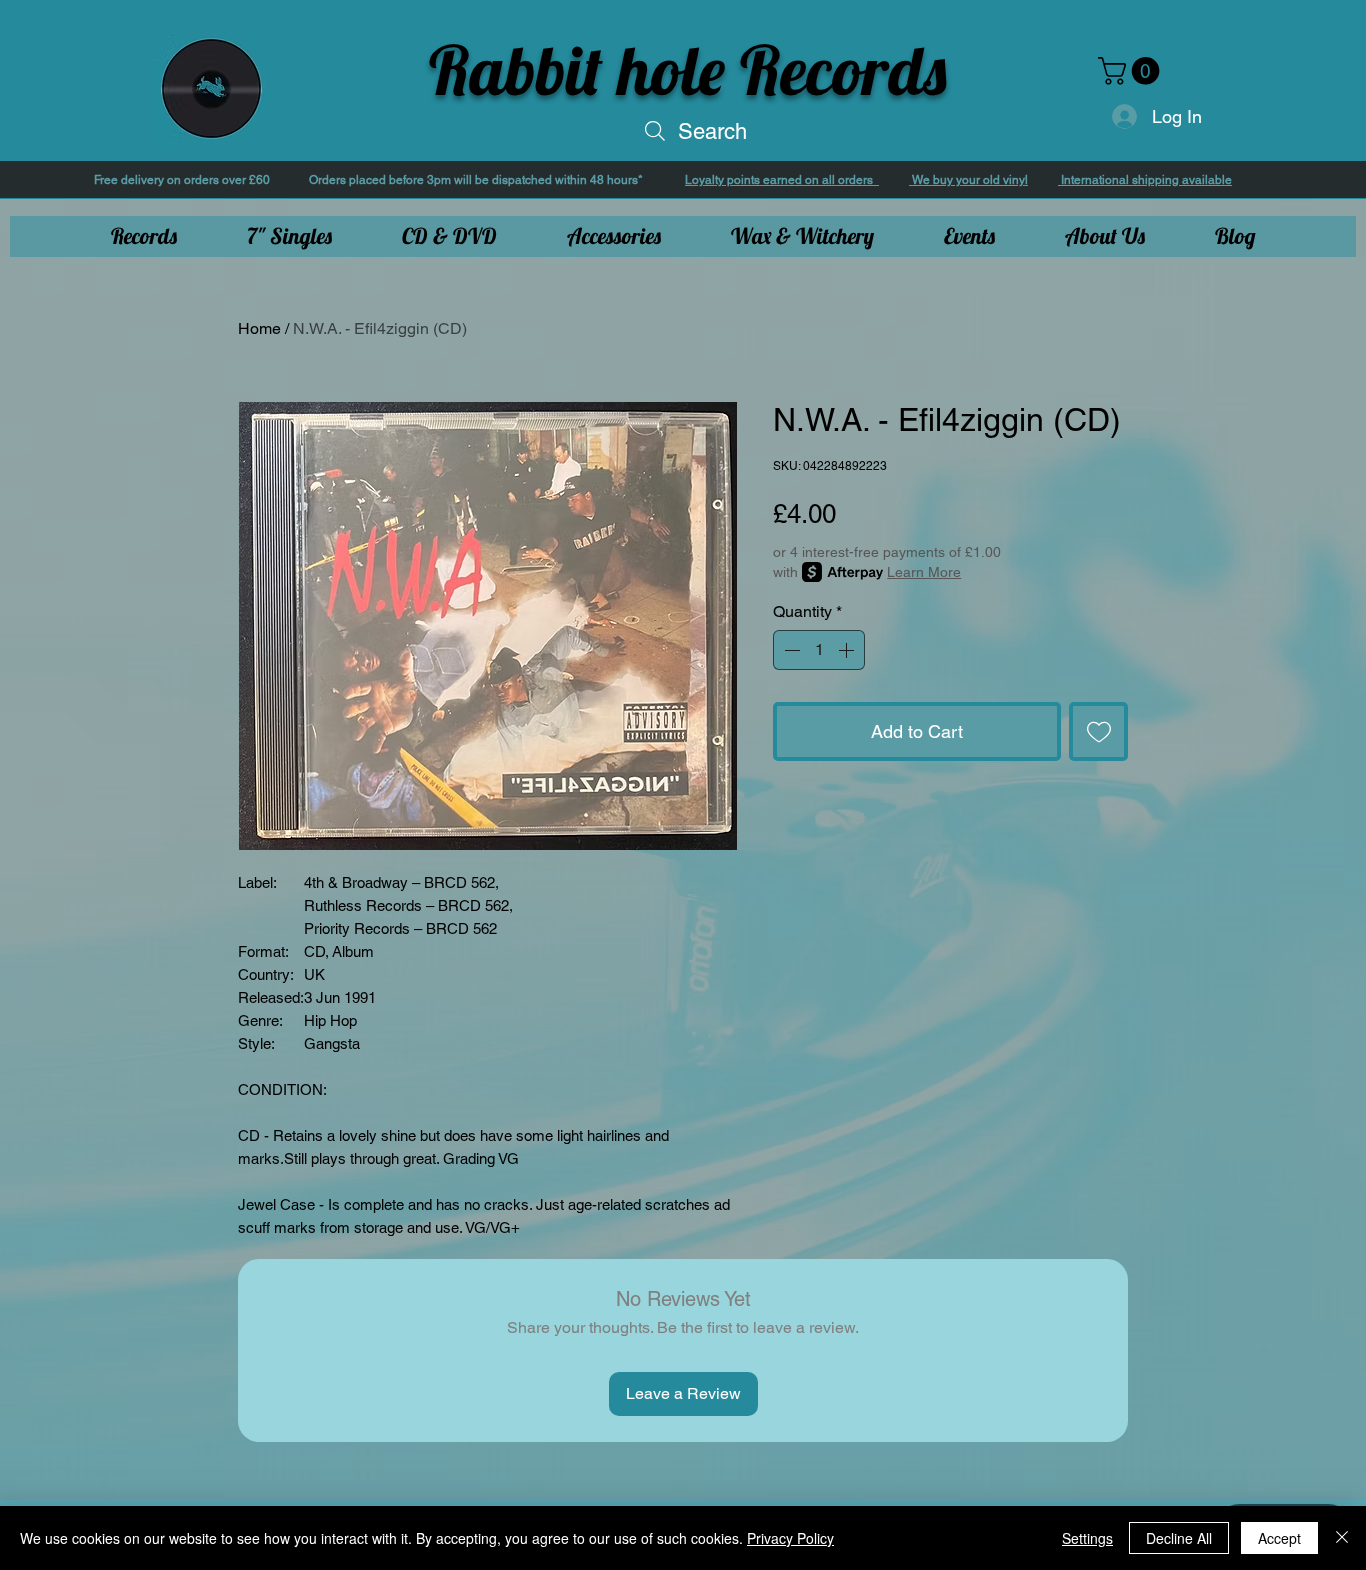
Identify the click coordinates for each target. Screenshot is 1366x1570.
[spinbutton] (819, 650)
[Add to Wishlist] (1098, 731)
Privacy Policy (790, 1538)
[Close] (1342, 1538)
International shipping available (1145, 180)
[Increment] (848, 650)
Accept (1279, 1538)
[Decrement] (790, 650)
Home (259, 328)
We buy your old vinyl (968, 180)
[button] (1132, 71)
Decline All (1179, 1538)
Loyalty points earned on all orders (782, 180)
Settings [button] (1087, 1538)
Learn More (924, 572)
